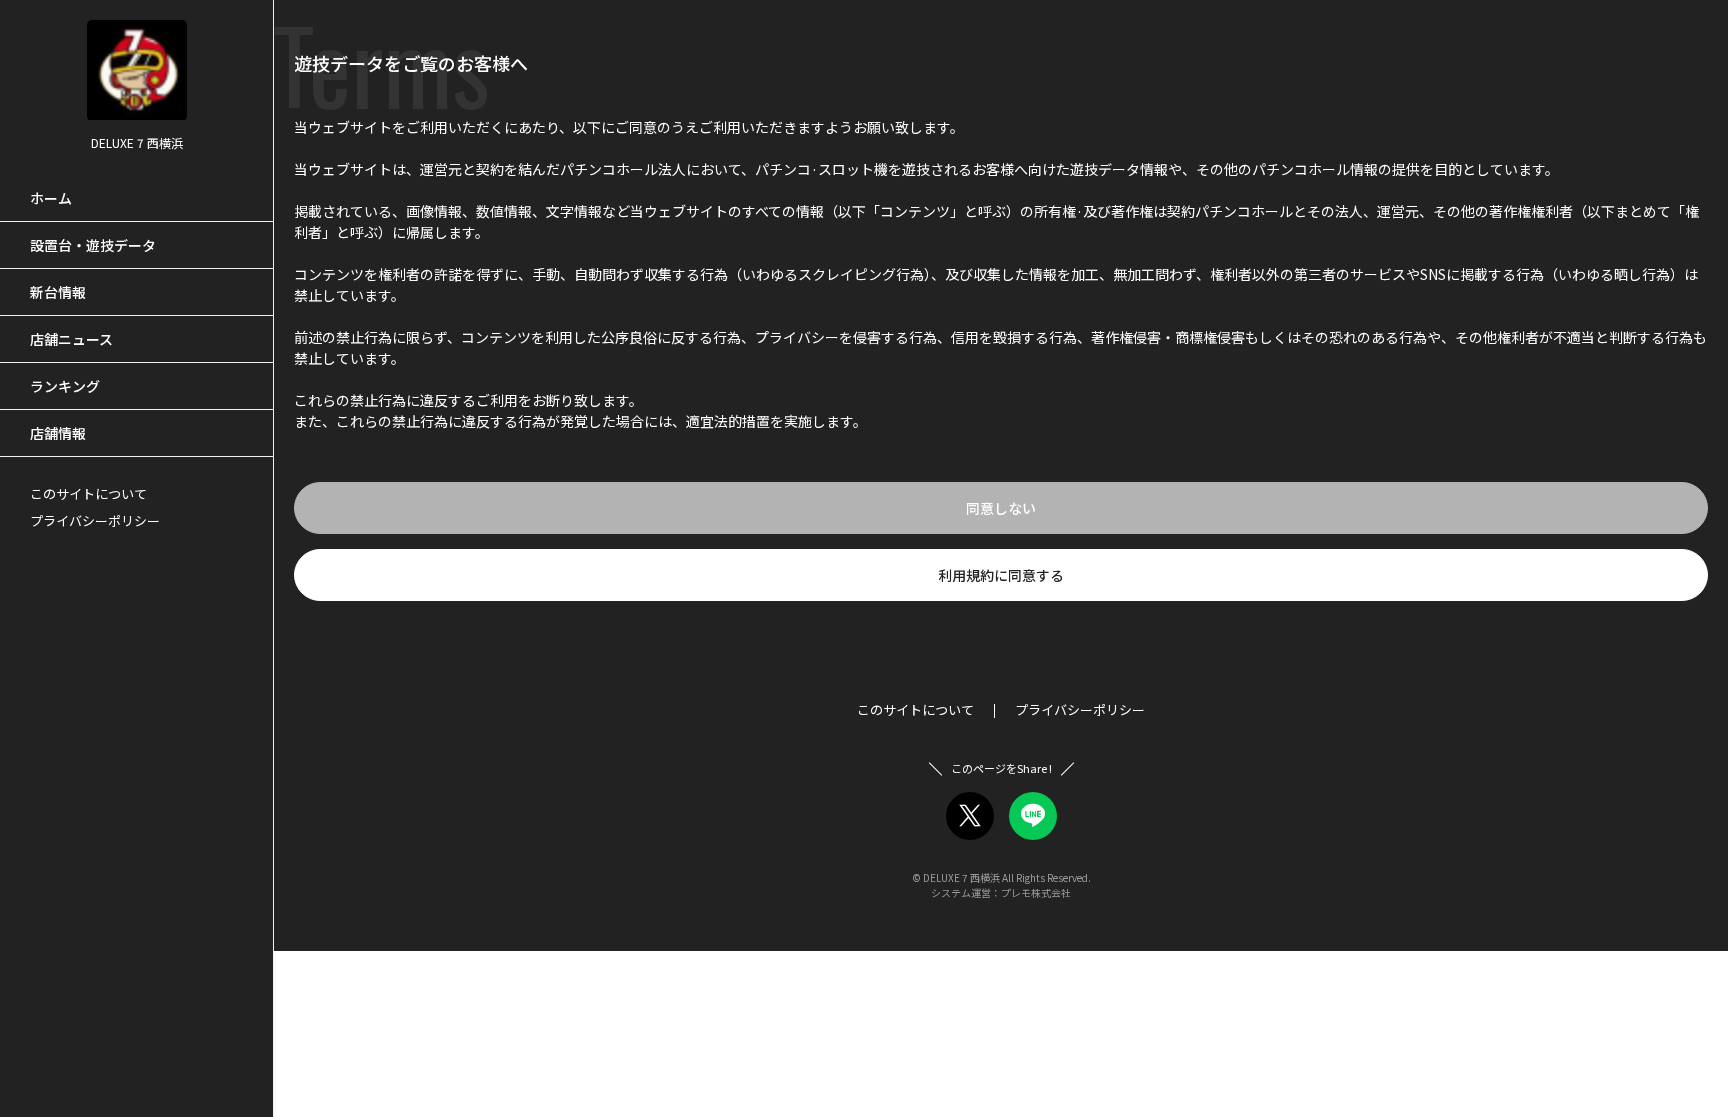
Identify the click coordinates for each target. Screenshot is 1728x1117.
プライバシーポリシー (95, 520)
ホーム (51, 198)
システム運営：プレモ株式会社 (1001, 892)
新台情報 (58, 292)
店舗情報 (58, 433)
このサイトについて (88, 493)
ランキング (65, 386)
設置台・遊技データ (93, 245)
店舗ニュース (71, 339)
